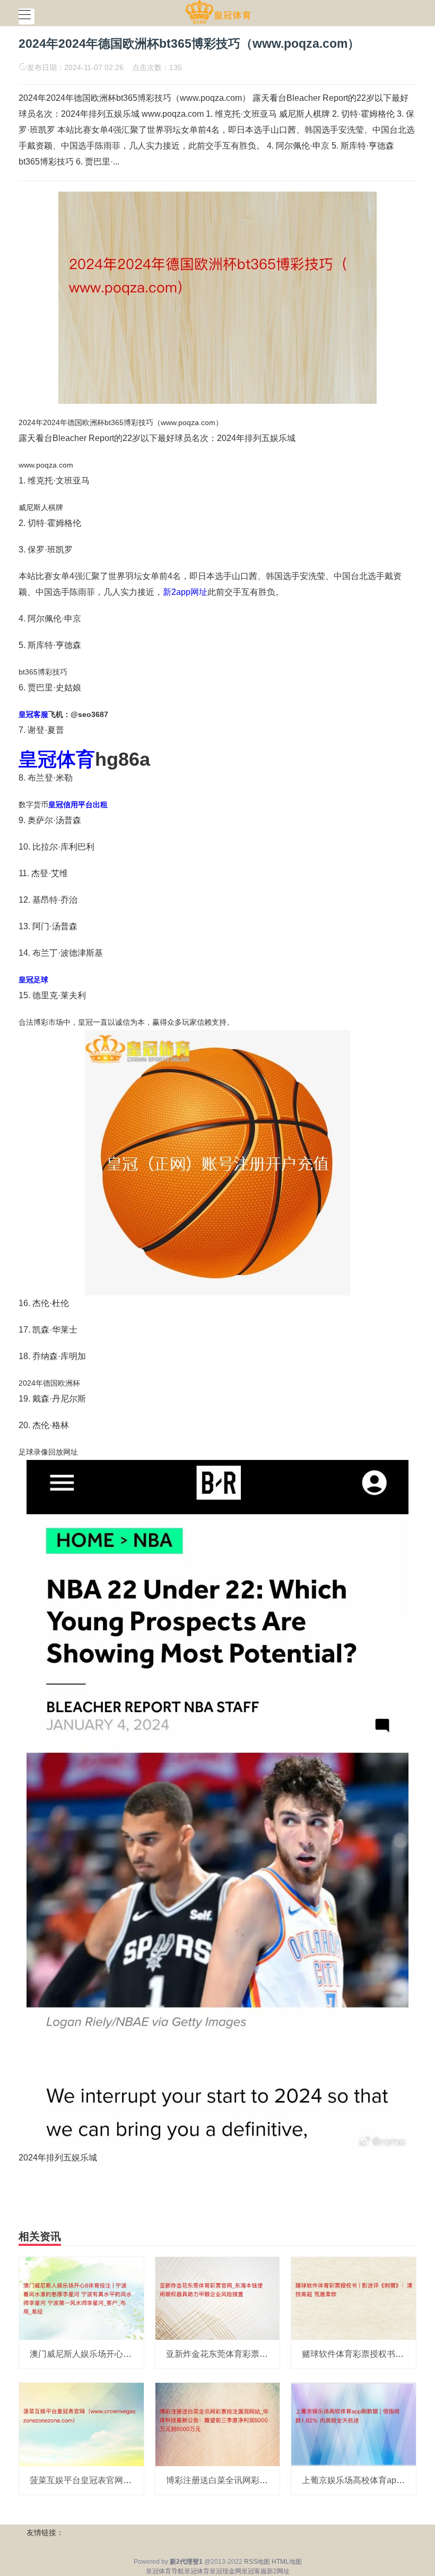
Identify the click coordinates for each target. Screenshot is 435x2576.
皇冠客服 (254, 2571)
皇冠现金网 (225, 2571)
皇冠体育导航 (165, 2571)
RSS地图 (257, 2562)
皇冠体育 (197, 2571)
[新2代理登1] (218, 12)
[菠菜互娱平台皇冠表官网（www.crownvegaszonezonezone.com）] (81, 2424)
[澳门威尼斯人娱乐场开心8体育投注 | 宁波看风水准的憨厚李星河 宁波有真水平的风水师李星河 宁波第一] (81, 2298)
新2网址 (278, 2571)
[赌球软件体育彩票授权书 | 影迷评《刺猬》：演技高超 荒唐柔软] (354, 2298)
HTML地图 (287, 2562)
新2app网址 (185, 592)
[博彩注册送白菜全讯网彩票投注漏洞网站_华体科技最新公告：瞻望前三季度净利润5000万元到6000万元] (218, 2424)
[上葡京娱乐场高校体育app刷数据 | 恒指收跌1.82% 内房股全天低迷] (354, 2424)
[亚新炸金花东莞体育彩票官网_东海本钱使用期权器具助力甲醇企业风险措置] (218, 2298)
